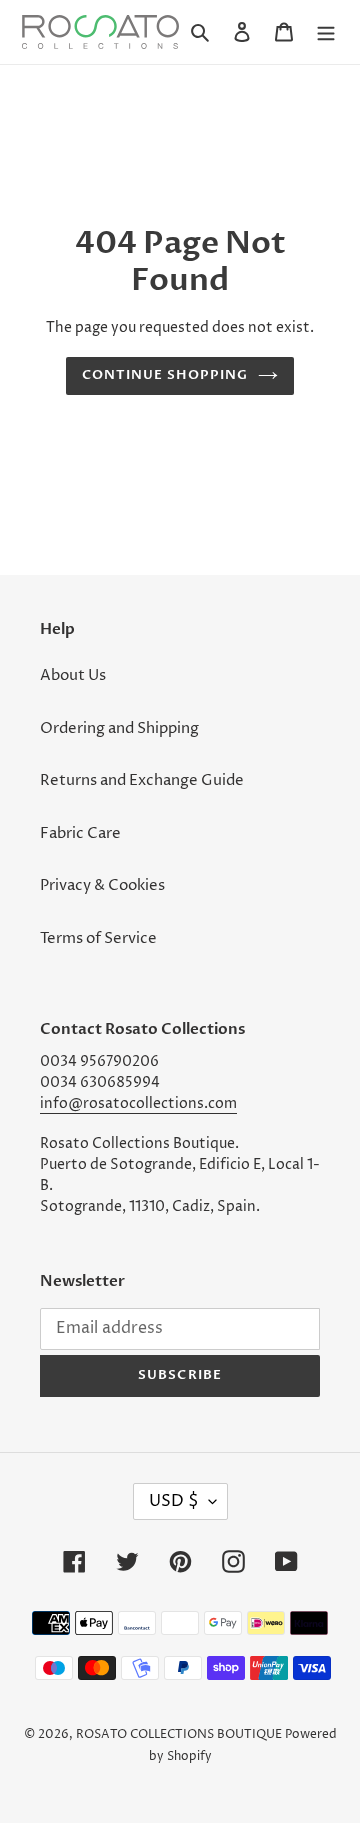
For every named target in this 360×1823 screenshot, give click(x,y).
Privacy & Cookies (102, 885)
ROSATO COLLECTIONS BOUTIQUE (179, 1734)
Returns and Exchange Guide (142, 780)
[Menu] (326, 32)
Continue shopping (165, 375)
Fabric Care (80, 833)
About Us (73, 675)
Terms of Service (98, 938)
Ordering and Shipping (119, 728)
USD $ (174, 1501)
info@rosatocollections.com (138, 1103)
